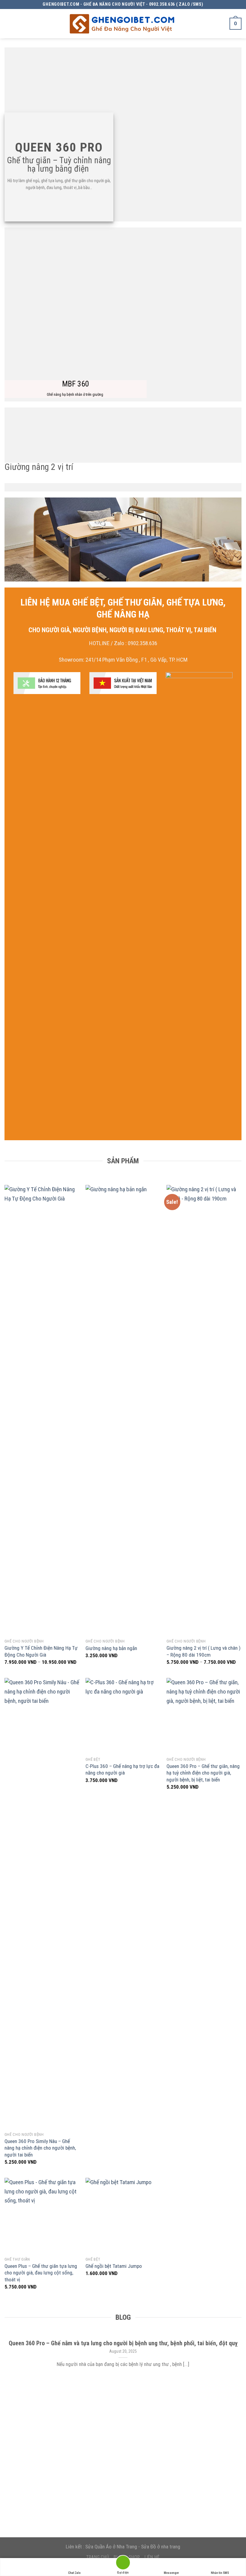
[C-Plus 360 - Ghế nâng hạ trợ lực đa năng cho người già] (123, 1715)
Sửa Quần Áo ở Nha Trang (111, 2547)
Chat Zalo (74, 2573)
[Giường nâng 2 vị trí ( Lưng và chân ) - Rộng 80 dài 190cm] (204, 1410)
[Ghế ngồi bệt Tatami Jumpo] (123, 2215)
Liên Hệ (152, 2557)
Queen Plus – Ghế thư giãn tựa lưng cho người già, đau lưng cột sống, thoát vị (41, 2273)
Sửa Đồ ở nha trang (161, 2547)
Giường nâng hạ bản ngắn (111, 1648)
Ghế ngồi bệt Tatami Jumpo (114, 2266)
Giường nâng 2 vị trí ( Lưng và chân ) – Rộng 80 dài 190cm (204, 1651)
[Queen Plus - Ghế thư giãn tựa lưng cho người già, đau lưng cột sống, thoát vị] (42, 2215)
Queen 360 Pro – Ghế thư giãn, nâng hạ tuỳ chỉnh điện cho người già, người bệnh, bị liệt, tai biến (203, 1773)
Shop (134, 2557)
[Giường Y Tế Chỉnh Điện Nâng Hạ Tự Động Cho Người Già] (42, 1410)
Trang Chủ (98, 2557)
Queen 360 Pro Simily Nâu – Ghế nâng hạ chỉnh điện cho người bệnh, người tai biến (40, 2148)
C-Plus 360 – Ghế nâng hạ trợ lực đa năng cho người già (122, 1769)
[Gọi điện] (123, 2564)
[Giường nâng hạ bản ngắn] (123, 1410)
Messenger (171, 2573)
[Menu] (10, 24)
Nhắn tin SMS (220, 2573)
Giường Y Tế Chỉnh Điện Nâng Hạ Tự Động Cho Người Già (41, 1651)
